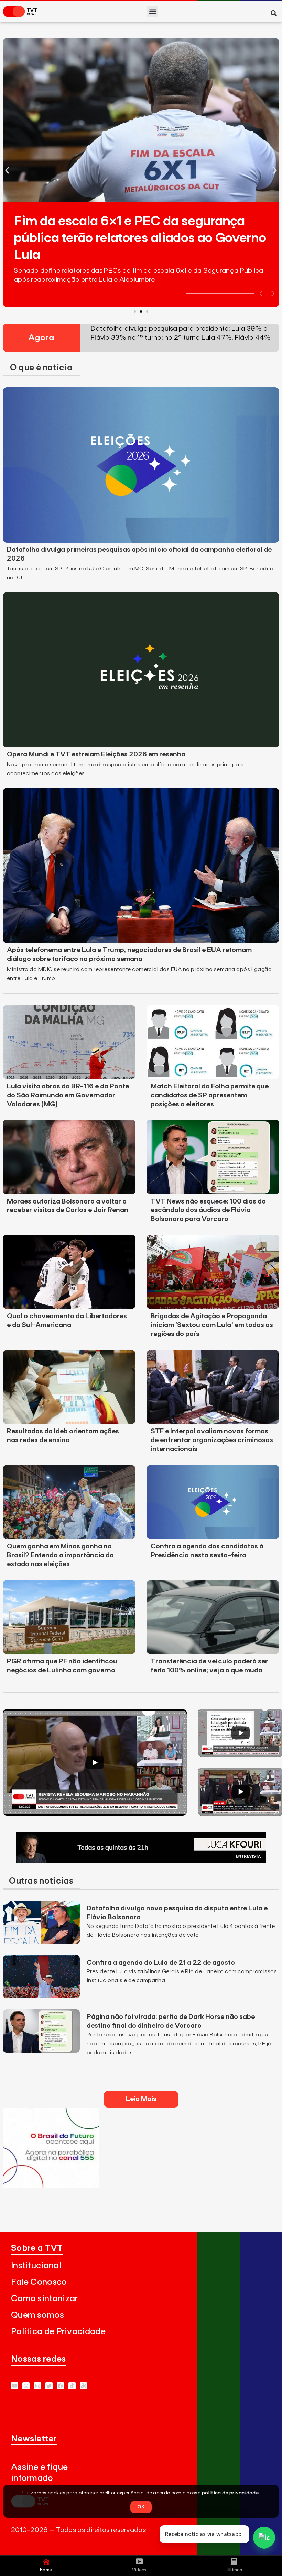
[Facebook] (60, 2386)
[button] (153, 12)
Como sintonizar (45, 2299)
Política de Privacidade (58, 2332)
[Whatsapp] (26, 2386)
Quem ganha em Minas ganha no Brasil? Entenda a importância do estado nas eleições (60, 1555)
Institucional (36, 2266)
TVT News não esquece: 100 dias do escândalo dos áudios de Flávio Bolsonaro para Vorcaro (208, 1210)
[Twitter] (49, 2386)
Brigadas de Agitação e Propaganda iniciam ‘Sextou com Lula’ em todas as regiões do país (212, 1325)
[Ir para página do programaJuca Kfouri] (141, 1861)
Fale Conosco (39, 2282)
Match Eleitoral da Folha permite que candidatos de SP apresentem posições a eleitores (210, 1095)
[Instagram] (38, 2386)
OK (141, 2507)
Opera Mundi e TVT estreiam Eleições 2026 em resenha (96, 754)
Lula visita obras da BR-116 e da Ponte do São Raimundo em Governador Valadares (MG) (68, 1095)
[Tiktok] (72, 2386)
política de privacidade (230, 2493)
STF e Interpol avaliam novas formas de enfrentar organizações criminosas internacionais (212, 1440)
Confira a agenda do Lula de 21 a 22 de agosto (161, 1963)
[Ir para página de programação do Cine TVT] (51, 2186)
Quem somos (37, 2315)
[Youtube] (15, 2386)
